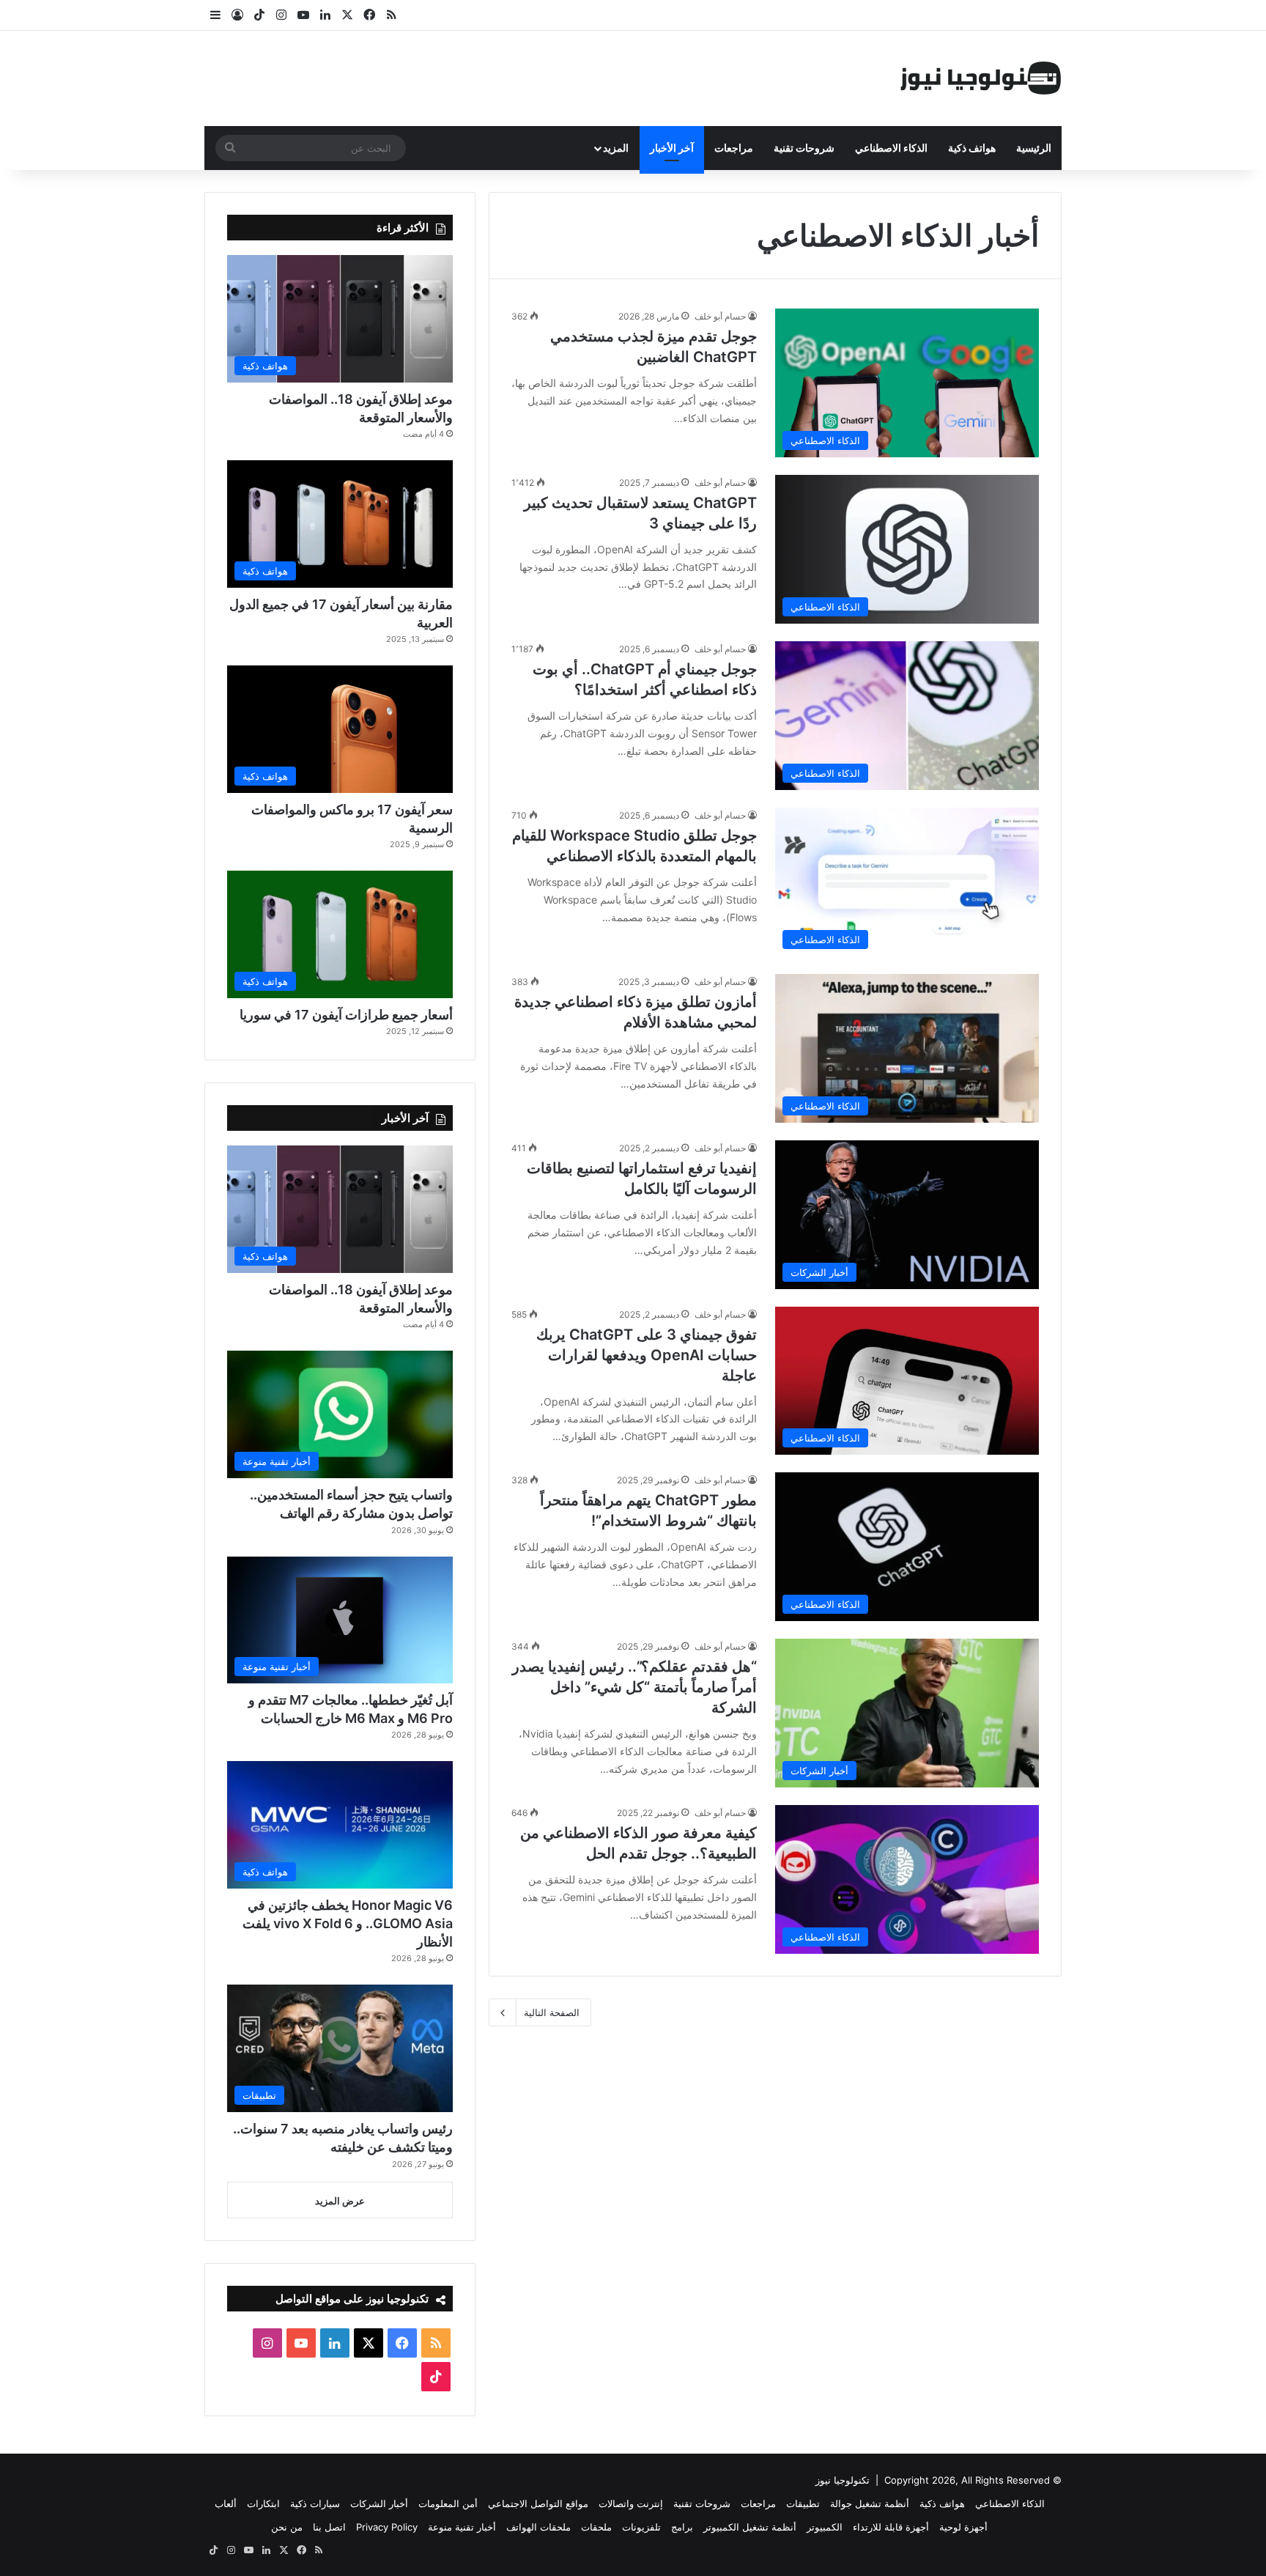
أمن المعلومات (448, 2503)
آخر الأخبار (672, 148)
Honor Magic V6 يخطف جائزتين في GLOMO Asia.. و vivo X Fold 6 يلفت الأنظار (348, 1923)
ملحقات (596, 2527)
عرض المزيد (340, 2201)
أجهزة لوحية (963, 2527)
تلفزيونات (641, 2527)
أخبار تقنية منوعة (462, 2527)
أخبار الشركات (379, 2503)
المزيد (616, 148)
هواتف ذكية (972, 148)
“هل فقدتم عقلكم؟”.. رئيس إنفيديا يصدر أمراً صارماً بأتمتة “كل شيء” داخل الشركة (634, 1687)
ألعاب (226, 2503)
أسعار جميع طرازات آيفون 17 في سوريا (346, 1015)
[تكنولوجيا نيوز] (981, 78)
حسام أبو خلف (720, 316)
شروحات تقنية (804, 148)
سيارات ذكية (315, 2503)
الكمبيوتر (825, 2527)
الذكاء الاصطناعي (891, 148)
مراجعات (734, 148)
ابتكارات (263, 2503)
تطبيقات (803, 2503)
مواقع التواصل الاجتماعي (538, 2503)
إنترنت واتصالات (631, 2503)
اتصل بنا (329, 2527)
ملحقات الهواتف (538, 2527)
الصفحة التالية (552, 2012)
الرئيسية (1034, 148)
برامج (682, 2527)
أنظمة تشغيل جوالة (870, 2503)
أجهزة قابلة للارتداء (891, 2527)
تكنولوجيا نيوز (843, 2480)
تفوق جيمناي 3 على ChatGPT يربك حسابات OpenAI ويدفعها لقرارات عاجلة (647, 1355)
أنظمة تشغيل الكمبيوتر (750, 2527)
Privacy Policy (387, 2527)
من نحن (287, 2527)
